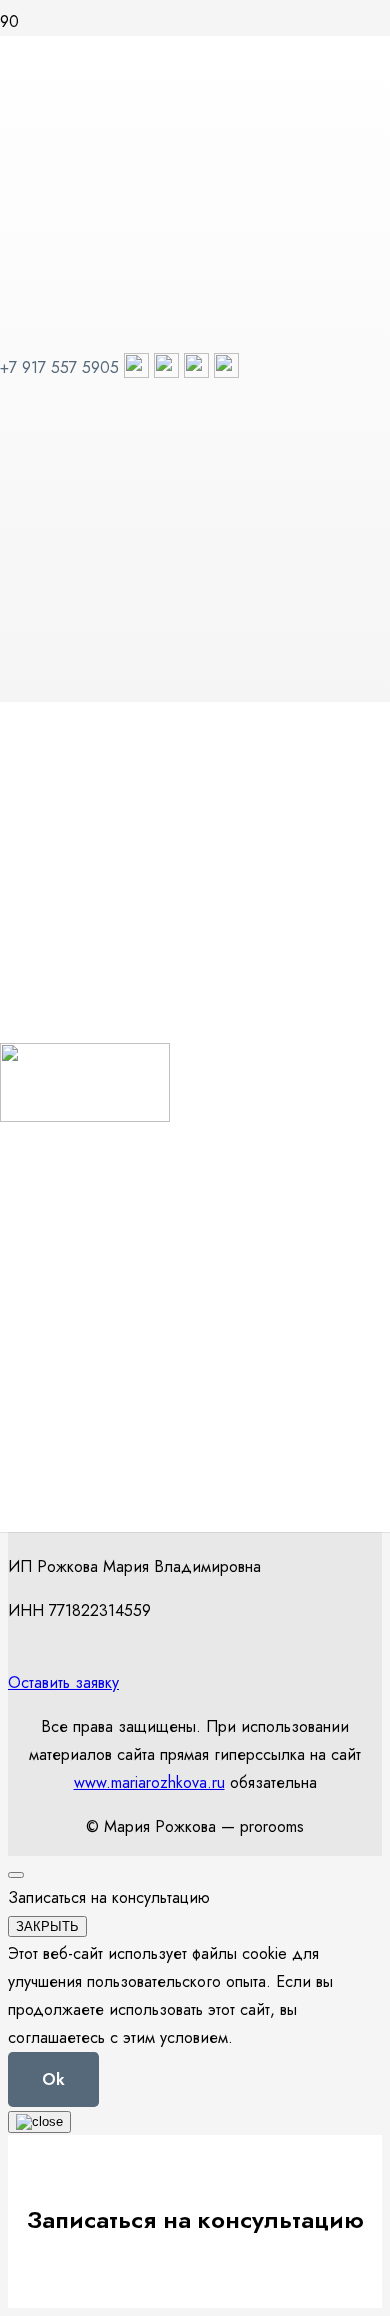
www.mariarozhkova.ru (149, 1782)
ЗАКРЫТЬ (47, 1926)
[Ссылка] (85, 1116)
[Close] (16, 1875)
